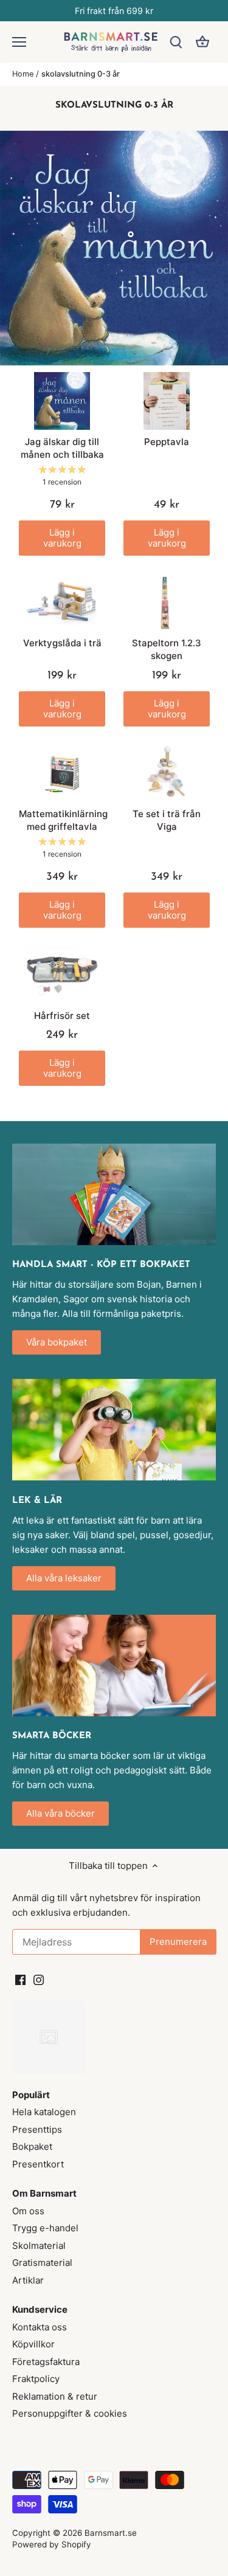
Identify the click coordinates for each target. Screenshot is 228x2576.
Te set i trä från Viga (167, 820)
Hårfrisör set (62, 1016)
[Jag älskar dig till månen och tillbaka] (62, 401)
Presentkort (38, 2164)
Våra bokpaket (57, 1342)
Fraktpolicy (36, 2379)
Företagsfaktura (46, 2362)
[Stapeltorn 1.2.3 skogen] (167, 603)
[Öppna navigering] (19, 42)
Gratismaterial (42, 2263)
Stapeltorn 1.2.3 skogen (167, 649)
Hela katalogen (44, 2112)
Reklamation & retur (55, 2396)
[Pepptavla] (167, 401)
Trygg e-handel (45, 2228)
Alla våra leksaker (64, 1578)
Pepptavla (167, 442)
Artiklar (28, 2280)
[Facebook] (20, 1979)
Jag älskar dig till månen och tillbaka (62, 448)
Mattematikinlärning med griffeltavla (62, 820)
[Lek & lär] (114, 1430)
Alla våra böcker (60, 1813)
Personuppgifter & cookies (70, 2413)
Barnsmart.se (111, 2533)
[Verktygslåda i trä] (62, 603)
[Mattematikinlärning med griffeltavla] (62, 774)
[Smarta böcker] (114, 1666)
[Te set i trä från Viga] (167, 774)
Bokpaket (32, 2146)
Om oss (28, 2211)
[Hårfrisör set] (62, 975)
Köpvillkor (33, 2344)
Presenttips (37, 2129)
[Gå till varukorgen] (202, 42)
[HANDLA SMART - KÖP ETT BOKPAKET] (114, 1194)
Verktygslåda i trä (62, 643)
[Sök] (176, 42)
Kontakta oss (40, 2327)
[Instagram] (39, 1979)
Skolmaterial (39, 2246)
